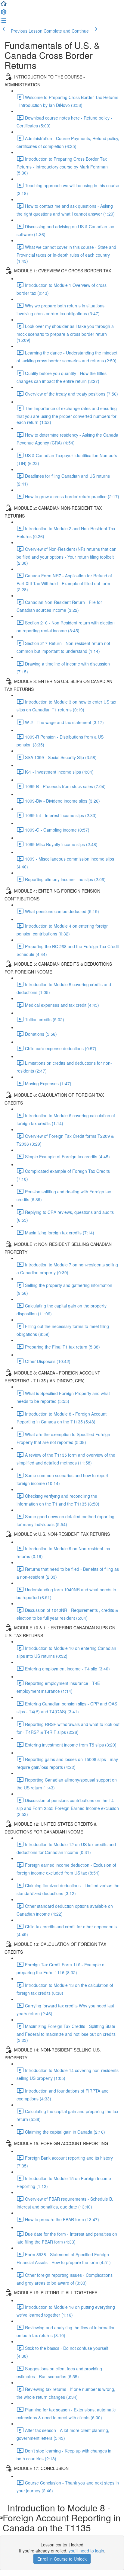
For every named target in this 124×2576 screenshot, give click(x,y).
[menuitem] (4, 14)
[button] (4, 5)
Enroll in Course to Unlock (62, 2559)
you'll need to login (86, 2551)
